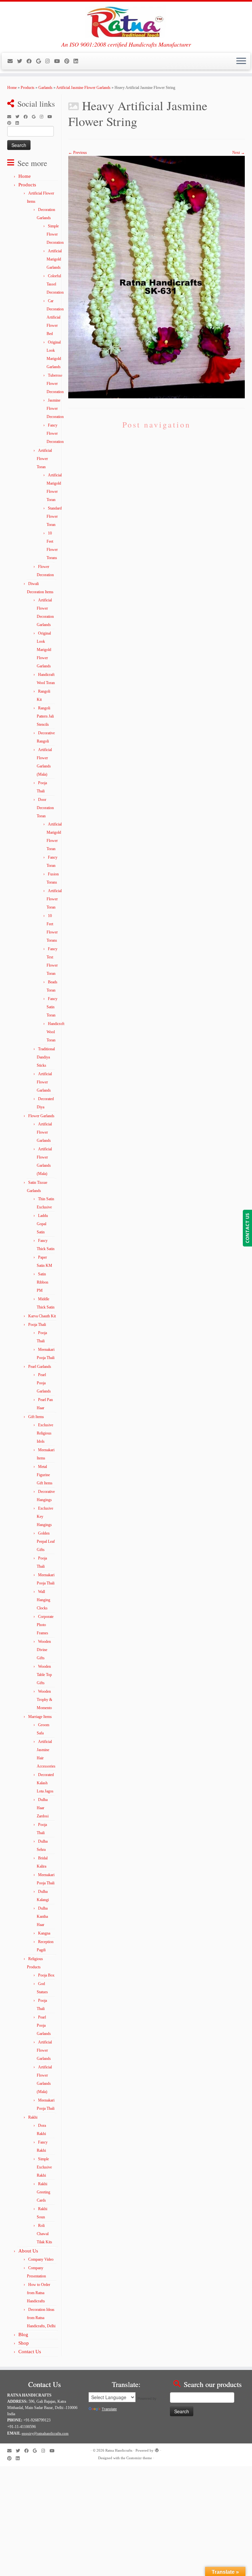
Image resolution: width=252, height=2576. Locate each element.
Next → (239, 153)
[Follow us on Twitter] (22, 61)
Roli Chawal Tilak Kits (44, 2234)
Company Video (41, 2259)
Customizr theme (139, 2458)
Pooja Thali (37, 1325)
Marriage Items (40, 1717)
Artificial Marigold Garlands (54, 259)
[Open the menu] (241, 61)
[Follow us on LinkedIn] (78, 61)
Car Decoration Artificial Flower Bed (55, 317)
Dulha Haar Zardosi (43, 1808)
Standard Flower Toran (54, 516)
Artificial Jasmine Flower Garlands (83, 88)
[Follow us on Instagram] (50, 61)
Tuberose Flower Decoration (55, 384)
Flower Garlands (41, 1116)
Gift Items (36, 1417)
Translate (109, 2409)
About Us (28, 2251)
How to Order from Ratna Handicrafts (39, 2293)
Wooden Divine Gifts (44, 1650)
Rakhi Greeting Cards (43, 2192)
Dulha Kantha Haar (42, 1916)
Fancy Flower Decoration (55, 433)
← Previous (78, 153)
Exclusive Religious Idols (45, 1433)
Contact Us (30, 2352)
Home (12, 88)
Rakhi (33, 2117)
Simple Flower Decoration (55, 234)
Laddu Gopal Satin (42, 1224)
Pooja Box (46, 1975)
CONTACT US (247, 1228)
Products (28, 88)
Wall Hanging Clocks (43, 1600)
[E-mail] (12, 61)
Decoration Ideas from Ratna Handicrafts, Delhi (41, 2318)
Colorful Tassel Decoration (55, 284)
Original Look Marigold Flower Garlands (44, 650)
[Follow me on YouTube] (59, 61)
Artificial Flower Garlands (44, 1082)
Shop (24, 2343)
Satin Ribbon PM (42, 1282)
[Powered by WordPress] (157, 2449)
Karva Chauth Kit (42, 1316)
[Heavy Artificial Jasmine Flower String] (157, 277)
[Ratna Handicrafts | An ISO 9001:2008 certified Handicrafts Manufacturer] (126, 21)
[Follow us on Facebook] (31, 61)
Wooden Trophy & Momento (44, 1700)
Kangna (44, 1933)
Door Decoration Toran (45, 808)
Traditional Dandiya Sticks (46, 1057)
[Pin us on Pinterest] (69, 61)
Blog (23, 2335)
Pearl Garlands (40, 1367)
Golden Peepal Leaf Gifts (46, 1541)
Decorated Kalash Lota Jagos (45, 1783)
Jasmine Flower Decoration (55, 408)
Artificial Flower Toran (44, 459)
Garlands (45, 88)
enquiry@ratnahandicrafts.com (45, 2433)
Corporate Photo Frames (45, 1625)
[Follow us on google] (41, 61)
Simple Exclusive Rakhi (44, 2167)
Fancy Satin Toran (52, 1007)
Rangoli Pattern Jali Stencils (45, 716)
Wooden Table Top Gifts (44, 1675)
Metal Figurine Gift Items (45, 1475)
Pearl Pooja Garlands (44, 1383)
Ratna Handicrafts (119, 2450)
